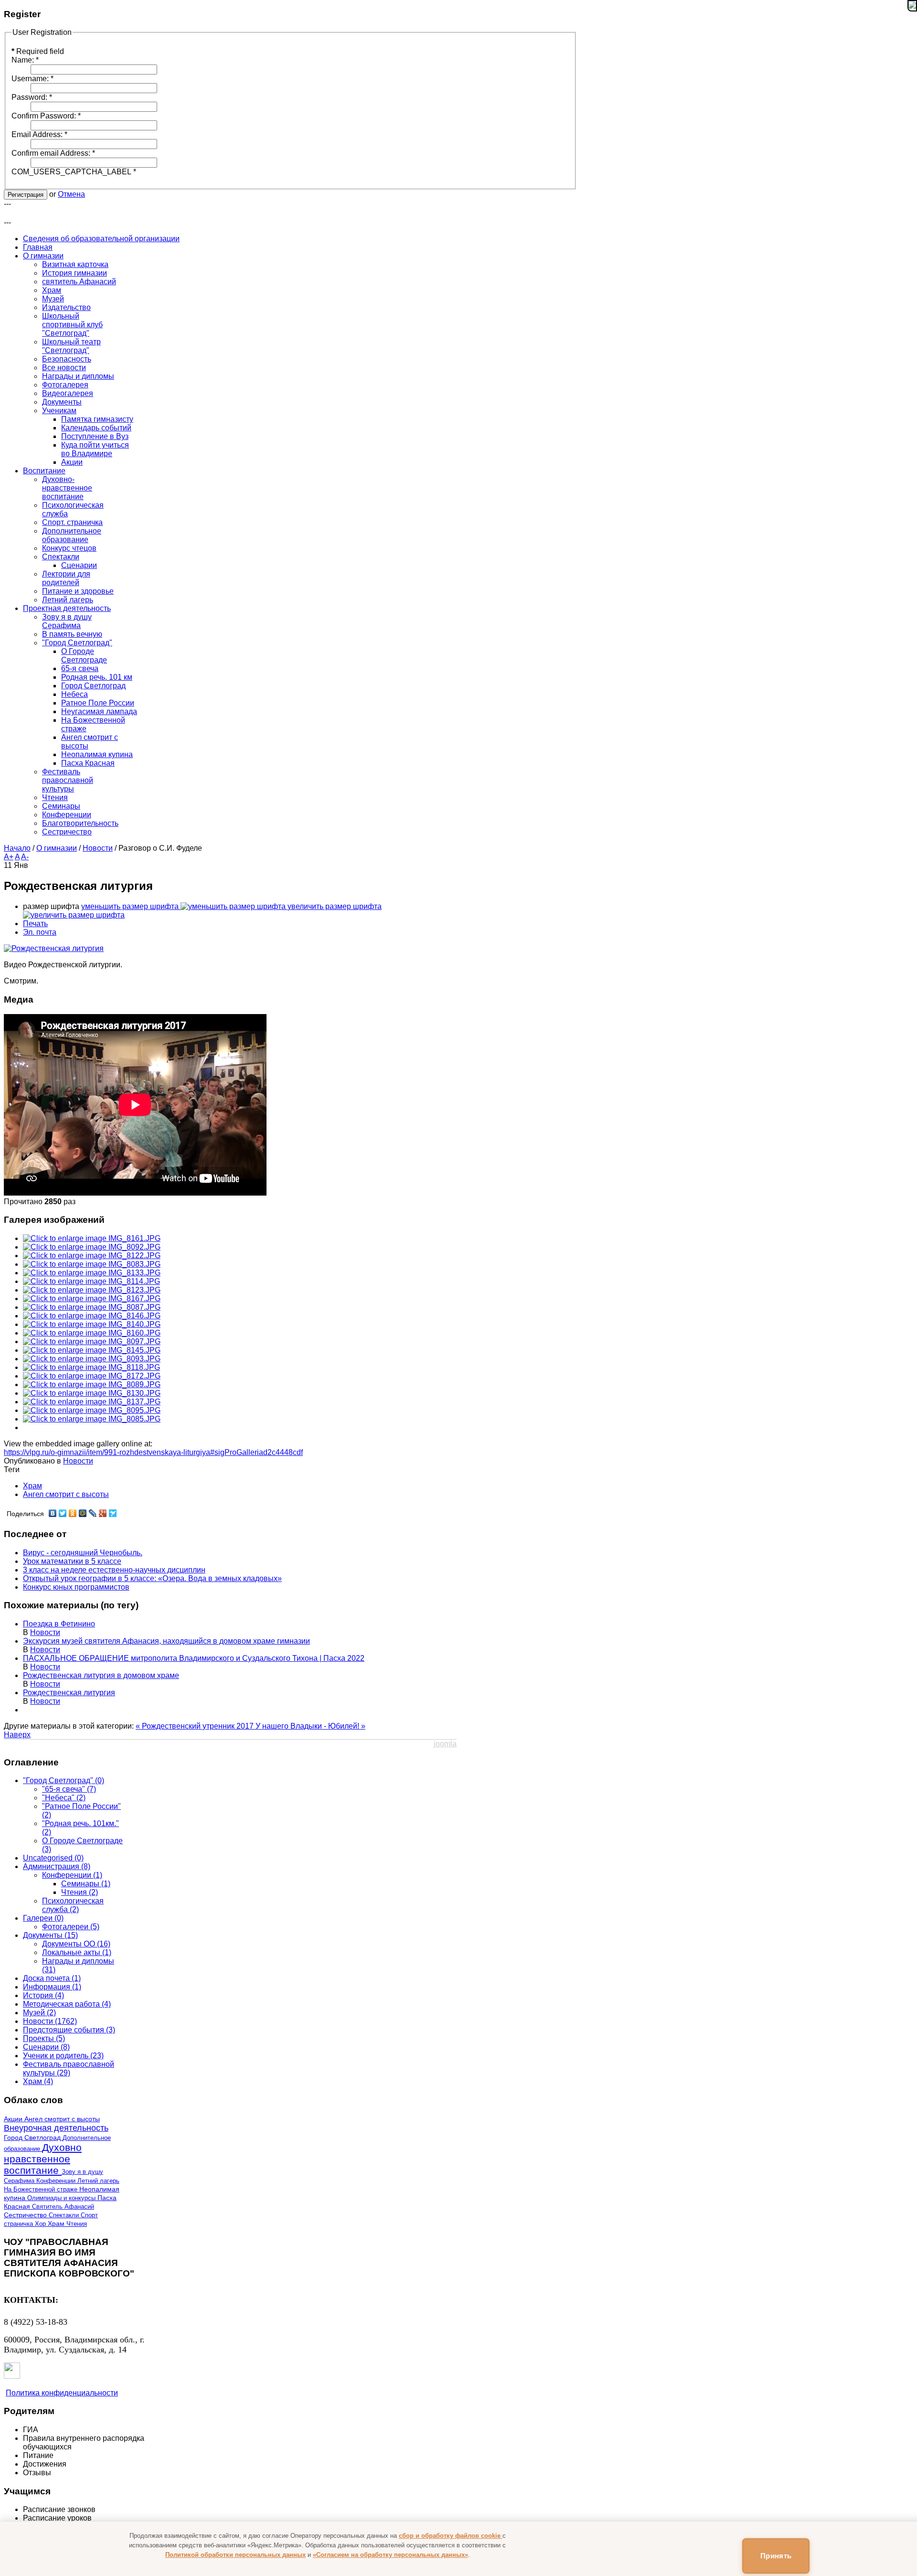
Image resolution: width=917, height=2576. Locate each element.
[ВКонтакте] (53, 1513)
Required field (38, 51)
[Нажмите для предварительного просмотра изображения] (54, 948)
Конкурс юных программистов (76, 1587)
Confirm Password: (46, 116)
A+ (9, 857)
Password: (32, 97)
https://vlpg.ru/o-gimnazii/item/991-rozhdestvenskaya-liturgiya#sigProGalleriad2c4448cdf (153, 1452)
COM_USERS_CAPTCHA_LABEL (74, 172)
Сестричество (26, 2215)
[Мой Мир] (83, 1513)
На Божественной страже (42, 2189)
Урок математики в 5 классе (72, 1561)
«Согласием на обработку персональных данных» (390, 2555)
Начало (17, 848)
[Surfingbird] (113, 1513)
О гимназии (57, 848)
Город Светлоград (33, 2138)
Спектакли (65, 2215)
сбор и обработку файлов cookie (451, 2536)
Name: (25, 60)
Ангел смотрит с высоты (66, 1494)
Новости (98, 848)
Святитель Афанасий (63, 2207)
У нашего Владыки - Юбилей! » (310, 1726)
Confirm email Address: (53, 153)
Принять (776, 2556)
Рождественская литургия (69, 1693)
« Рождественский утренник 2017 (196, 1726)
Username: (32, 79)
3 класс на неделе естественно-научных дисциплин (114, 1570)
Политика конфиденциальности (62, 2393)
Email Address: (39, 134)
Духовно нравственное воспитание (43, 2159)
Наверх (17, 1735)
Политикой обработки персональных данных (235, 2555)
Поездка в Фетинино (59, 1624)
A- (25, 857)
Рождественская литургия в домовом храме (101, 1675)
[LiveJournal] (93, 1513)
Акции (14, 2119)
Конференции (57, 2181)
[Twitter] (63, 1513)
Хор (41, 2224)
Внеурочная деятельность (56, 2128)
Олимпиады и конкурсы (62, 2198)
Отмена (71, 194)
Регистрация (26, 195)
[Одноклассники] (73, 1513)
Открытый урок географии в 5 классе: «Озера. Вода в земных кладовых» (152, 1578)
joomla (445, 1744)
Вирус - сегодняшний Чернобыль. (83, 1553)
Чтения (77, 2224)
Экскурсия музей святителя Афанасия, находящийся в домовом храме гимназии (166, 1641)
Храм (32, 1486)
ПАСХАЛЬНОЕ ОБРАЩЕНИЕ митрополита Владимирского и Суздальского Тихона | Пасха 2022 (194, 1658)
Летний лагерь (98, 2181)
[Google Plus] (103, 1513)
